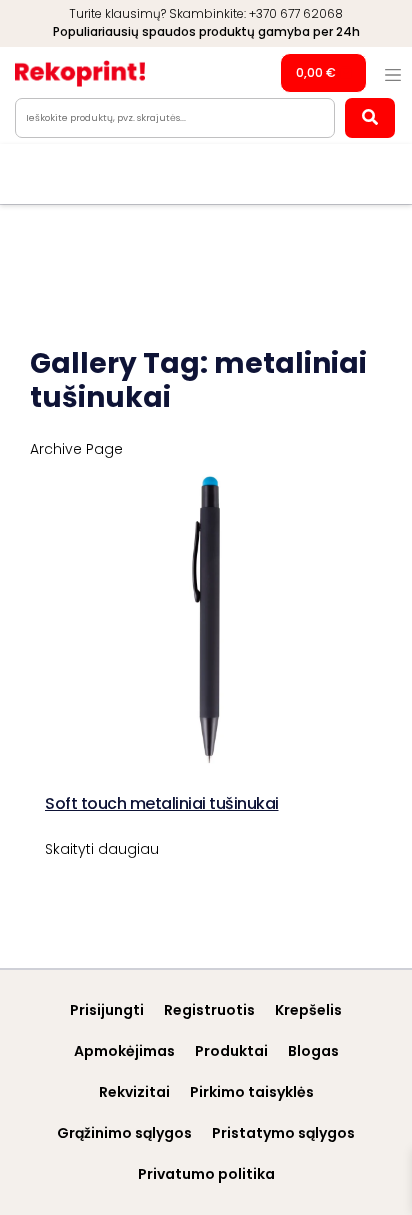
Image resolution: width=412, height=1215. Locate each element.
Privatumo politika (206, 1174)
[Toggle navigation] (393, 75)
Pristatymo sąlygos (283, 1133)
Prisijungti (107, 1010)
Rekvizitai (134, 1092)
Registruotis (209, 1010)
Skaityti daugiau (102, 849)
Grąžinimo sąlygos (124, 1133)
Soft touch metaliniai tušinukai (162, 803)
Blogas (313, 1051)
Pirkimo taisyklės (252, 1092)
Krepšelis (308, 1010)
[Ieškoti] (370, 118)
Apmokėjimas (124, 1051)
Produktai (231, 1051)
